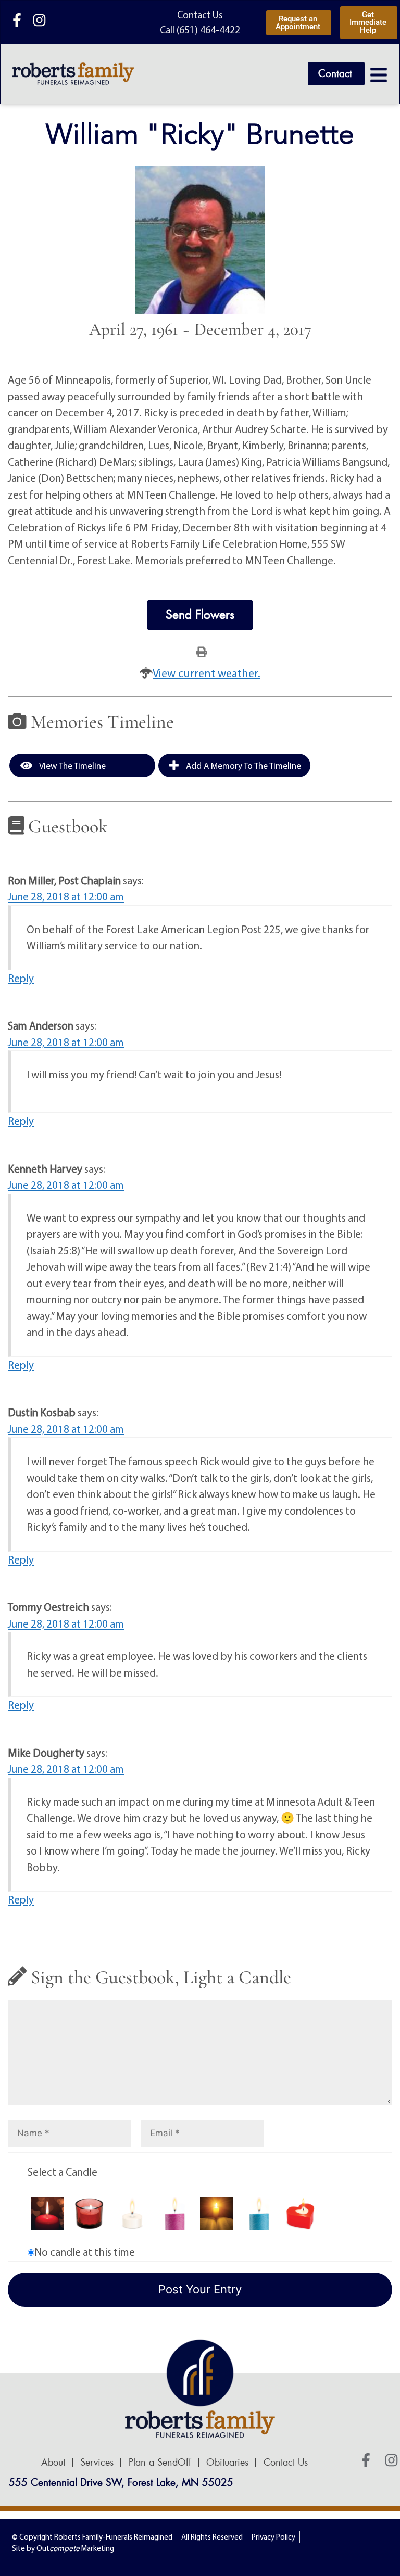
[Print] (202, 651)
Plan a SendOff (160, 2463)
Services (97, 2463)
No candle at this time (85, 2252)
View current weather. (207, 673)
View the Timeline (72, 765)
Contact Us (286, 2463)
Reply (21, 978)
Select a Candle (63, 2172)
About (53, 2463)
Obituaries (227, 2463)
